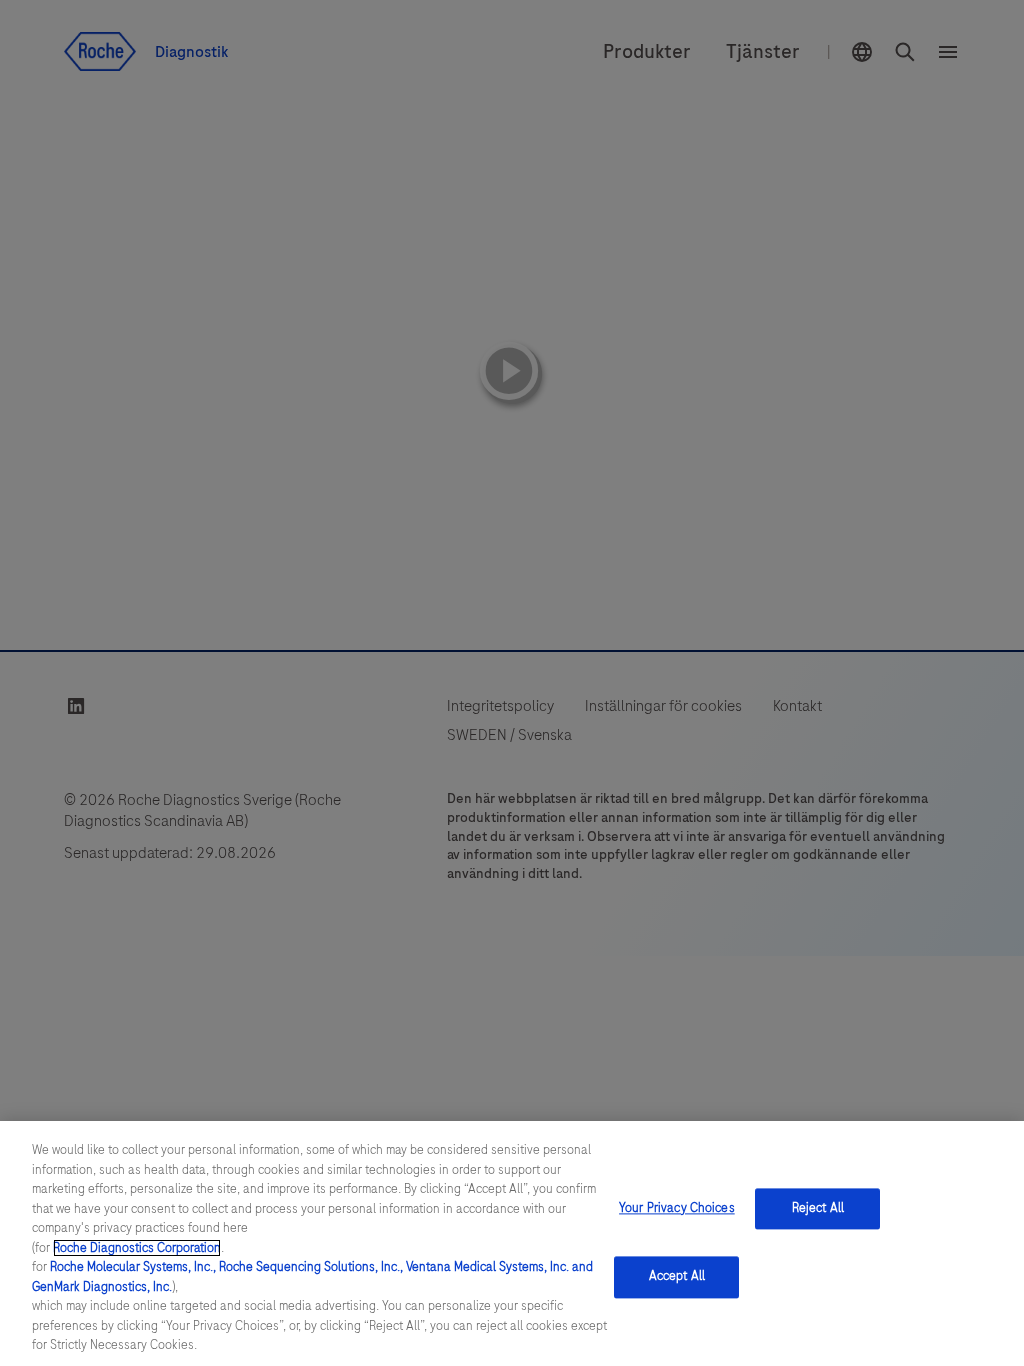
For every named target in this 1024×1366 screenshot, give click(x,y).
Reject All (818, 1208)
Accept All (677, 1277)
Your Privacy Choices (677, 1208)
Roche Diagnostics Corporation (137, 1248)
